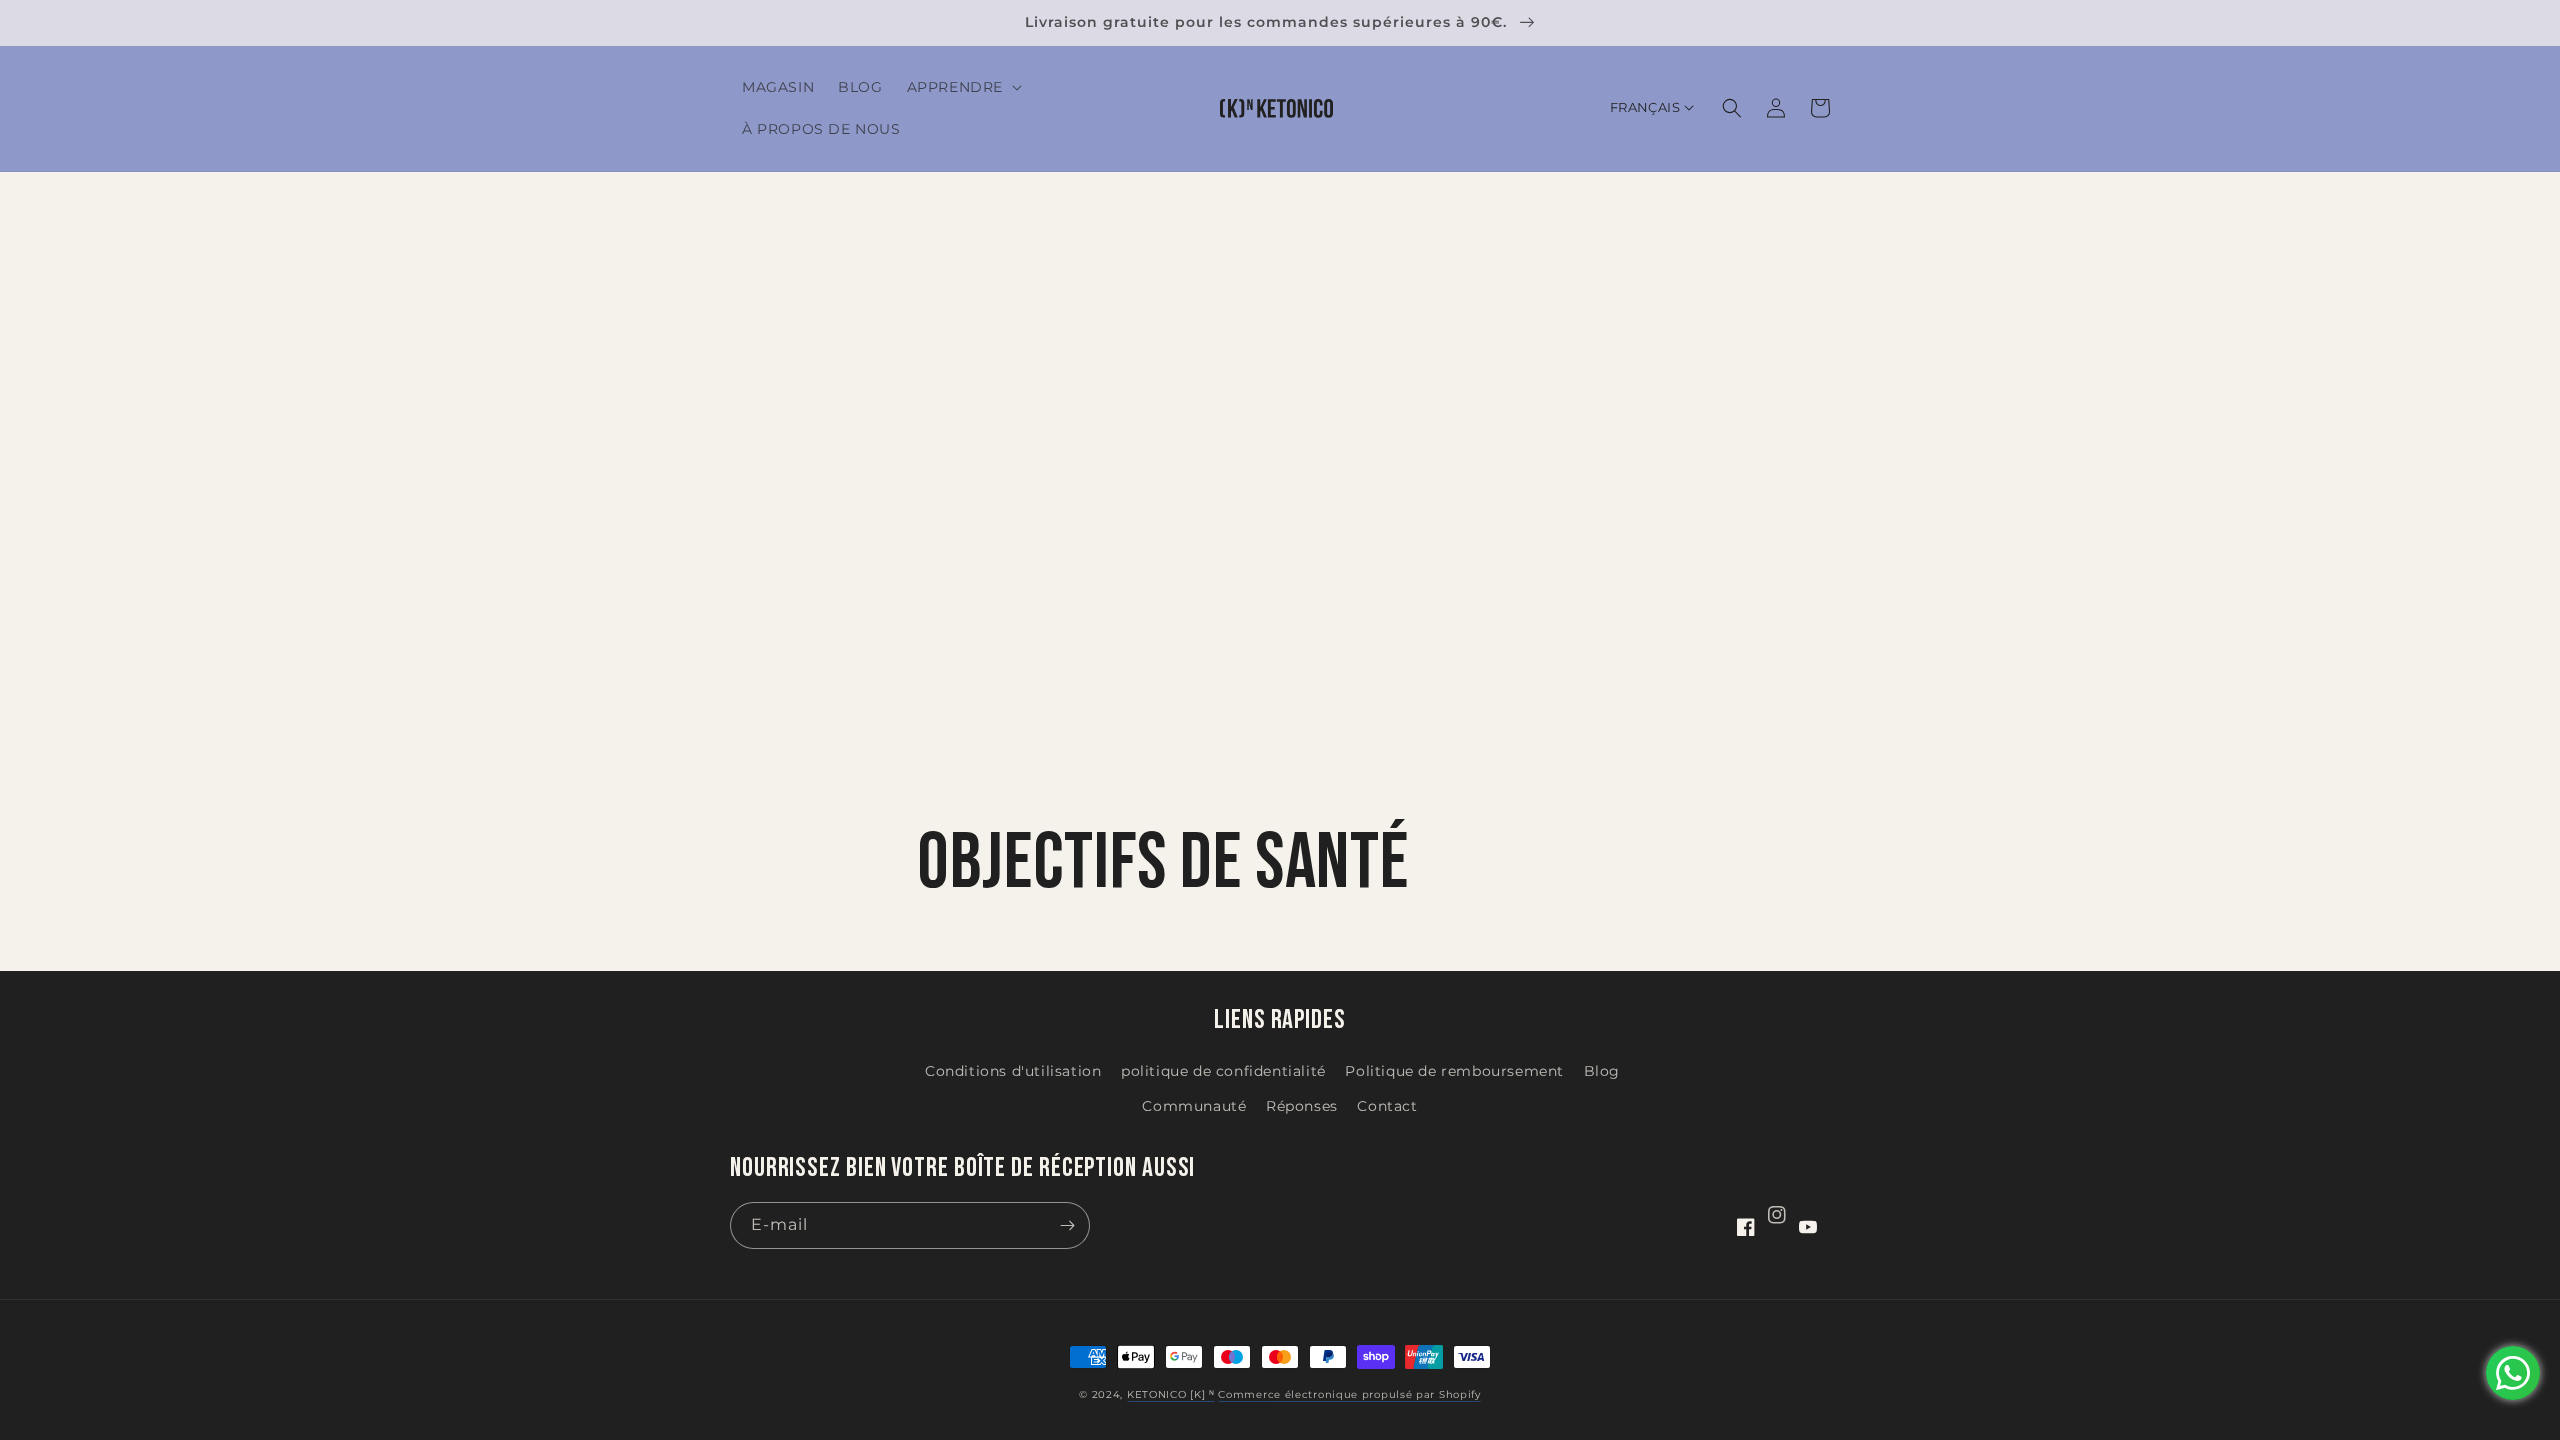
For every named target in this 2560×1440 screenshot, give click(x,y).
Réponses (1302, 1106)
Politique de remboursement (1454, 1071)
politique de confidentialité (1223, 1071)
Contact (1387, 1106)
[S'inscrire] (1067, 1225)
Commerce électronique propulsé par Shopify (1349, 1394)
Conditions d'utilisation (1013, 1071)
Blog (1602, 1071)
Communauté (1194, 1106)
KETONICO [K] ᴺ (1171, 1394)
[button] (962, 87)
